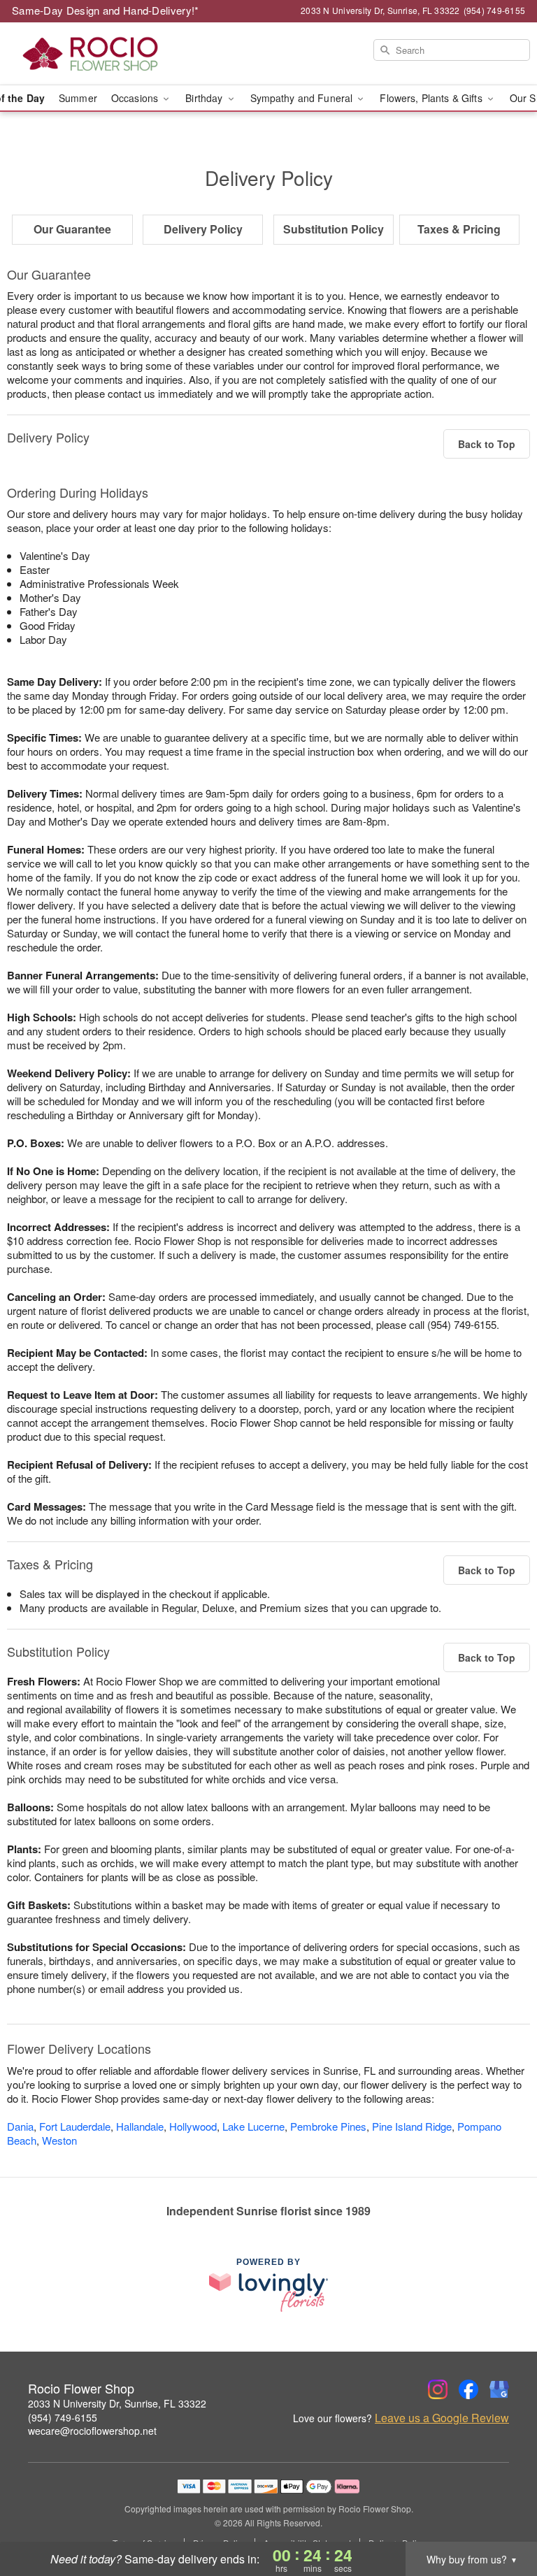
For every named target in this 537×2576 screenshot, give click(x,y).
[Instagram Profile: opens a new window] (438, 2389)
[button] (500, 2517)
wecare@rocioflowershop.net (92, 2431)
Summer (78, 98)
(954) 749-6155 (63, 2417)
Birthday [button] (205, 98)
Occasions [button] (136, 98)
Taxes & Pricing (459, 229)
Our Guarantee (72, 229)
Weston (59, 2140)
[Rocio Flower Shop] (92, 54)
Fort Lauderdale (75, 2126)
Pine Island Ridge (412, 2126)
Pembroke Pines (328, 2126)
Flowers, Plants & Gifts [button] (432, 98)
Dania (20, 2126)
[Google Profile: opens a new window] (499, 2389)
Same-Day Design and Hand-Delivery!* (106, 10)
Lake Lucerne (253, 2126)
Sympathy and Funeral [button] (303, 98)
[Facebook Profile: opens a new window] (468, 2389)
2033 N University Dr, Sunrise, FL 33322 (117, 2403)
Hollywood (193, 2126)
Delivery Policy (203, 229)
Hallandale (140, 2126)
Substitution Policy (334, 229)
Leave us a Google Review (442, 2418)
